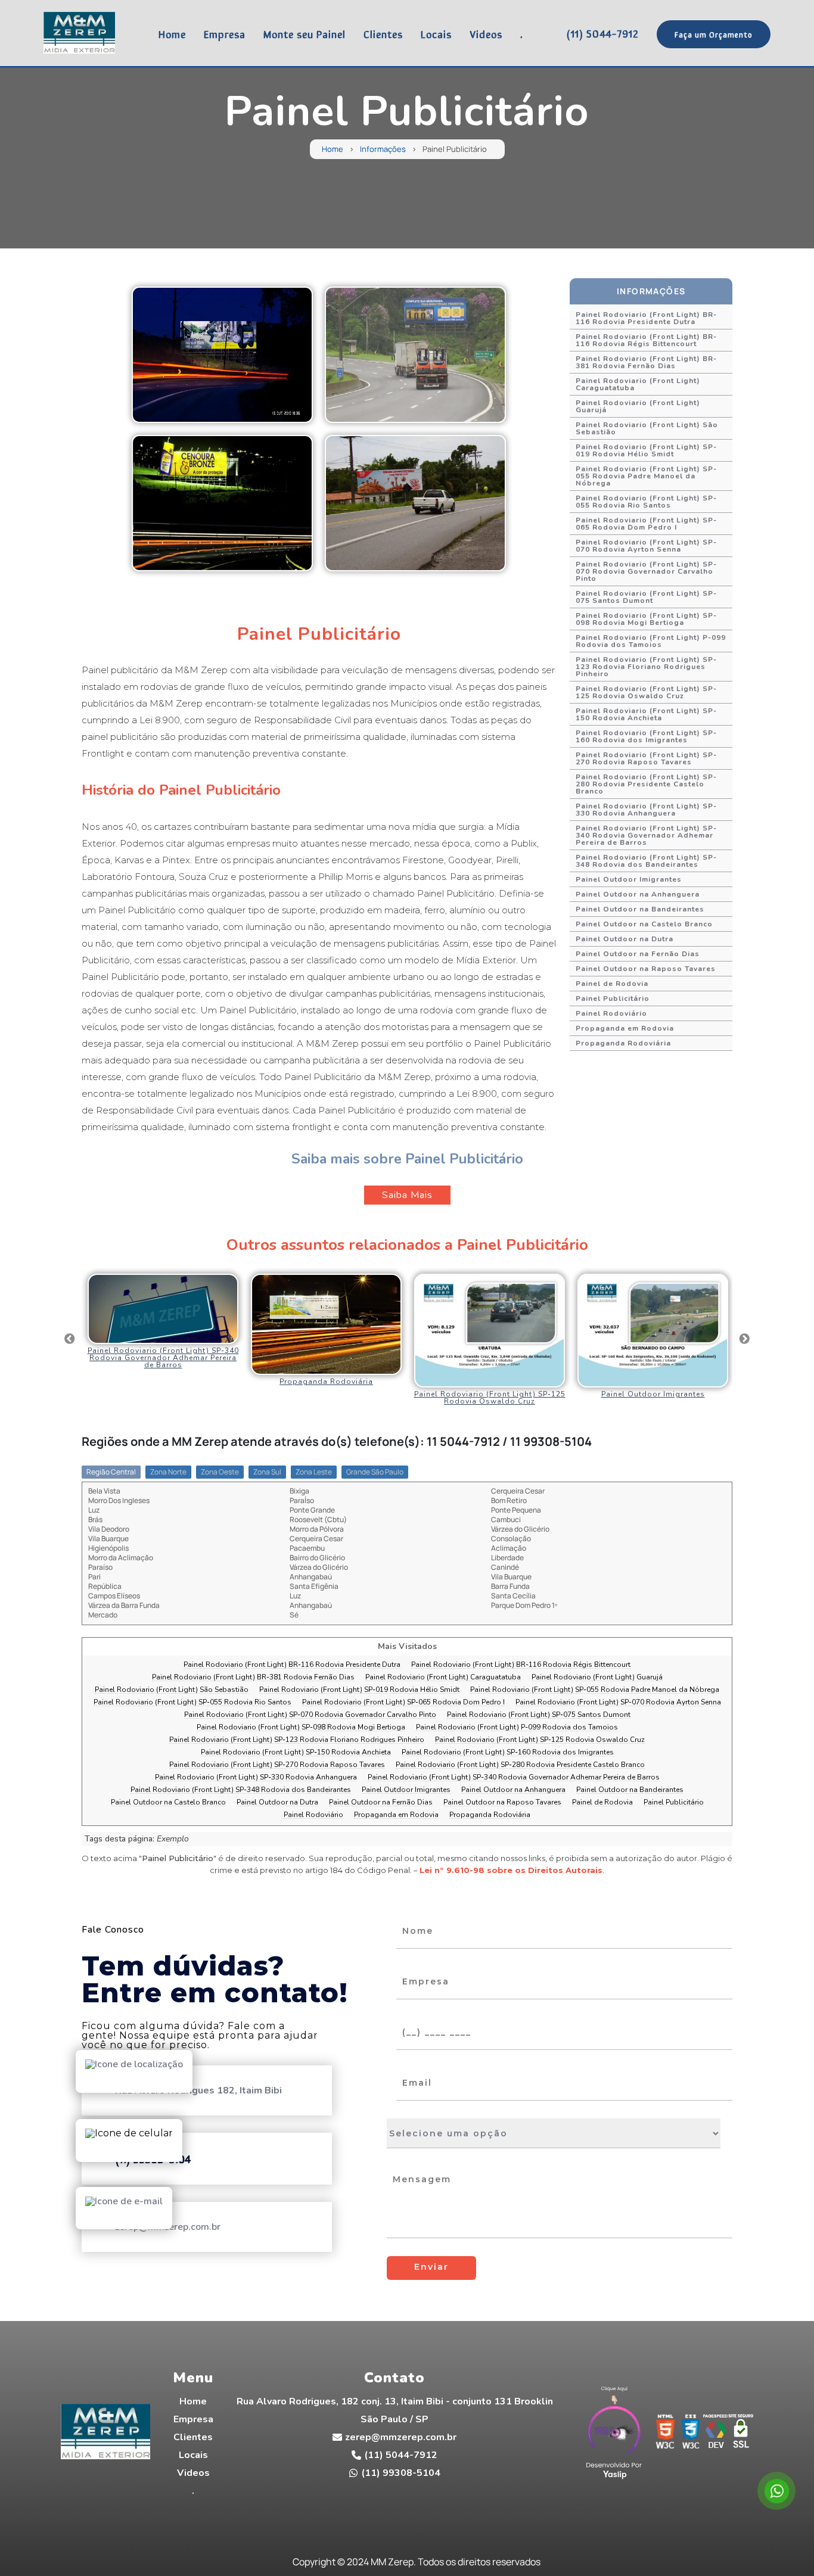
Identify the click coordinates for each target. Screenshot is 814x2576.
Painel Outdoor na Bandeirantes (640, 909)
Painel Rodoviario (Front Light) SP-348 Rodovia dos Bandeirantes (646, 861)
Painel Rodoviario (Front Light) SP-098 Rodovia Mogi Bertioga (646, 619)
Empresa (225, 33)
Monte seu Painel (305, 33)
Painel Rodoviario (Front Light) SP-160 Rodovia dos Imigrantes (646, 736)
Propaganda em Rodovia (625, 1028)
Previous (70, 1339)
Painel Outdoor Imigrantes (629, 879)
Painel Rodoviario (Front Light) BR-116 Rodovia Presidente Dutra (646, 318)
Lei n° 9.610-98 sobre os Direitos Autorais (511, 1870)
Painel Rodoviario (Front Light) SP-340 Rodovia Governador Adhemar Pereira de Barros (646, 835)
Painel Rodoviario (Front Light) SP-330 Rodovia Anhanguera (646, 810)
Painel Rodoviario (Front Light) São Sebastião (647, 428)
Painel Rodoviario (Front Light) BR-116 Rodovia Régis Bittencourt (646, 340)
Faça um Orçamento (714, 34)
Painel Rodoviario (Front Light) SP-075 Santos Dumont (646, 597)
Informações (383, 149)
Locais (436, 33)
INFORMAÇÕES (651, 291)
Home (172, 33)
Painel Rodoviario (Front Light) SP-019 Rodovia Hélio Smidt (646, 450)
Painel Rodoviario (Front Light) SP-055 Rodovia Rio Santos (646, 502)
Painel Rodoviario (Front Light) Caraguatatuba (638, 384)
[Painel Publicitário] (222, 355)
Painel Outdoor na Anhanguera (638, 894)
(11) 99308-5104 (401, 2473)
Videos (486, 33)
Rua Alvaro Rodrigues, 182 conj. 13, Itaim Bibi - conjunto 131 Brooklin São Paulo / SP (395, 2410)
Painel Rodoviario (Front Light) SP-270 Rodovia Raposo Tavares (646, 758)
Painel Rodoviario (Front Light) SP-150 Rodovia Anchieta (646, 714)
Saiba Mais (407, 1195)
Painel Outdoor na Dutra (625, 939)
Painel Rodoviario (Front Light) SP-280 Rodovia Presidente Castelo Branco (646, 784)
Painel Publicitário (613, 998)
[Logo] (105, 2434)
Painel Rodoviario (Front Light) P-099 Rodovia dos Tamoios (651, 641)
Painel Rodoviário (611, 1013)
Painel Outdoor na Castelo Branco (644, 924)
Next (744, 1339)
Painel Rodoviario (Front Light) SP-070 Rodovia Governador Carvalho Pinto (646, 571)
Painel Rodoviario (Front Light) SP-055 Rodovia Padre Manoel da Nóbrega (646, 476)
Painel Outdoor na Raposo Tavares (646, 969)
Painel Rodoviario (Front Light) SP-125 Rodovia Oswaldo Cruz (646, 692)
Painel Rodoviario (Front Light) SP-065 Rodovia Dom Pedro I (646, 524)
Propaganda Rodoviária (623, 1043)
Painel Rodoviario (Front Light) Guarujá (638, 406)
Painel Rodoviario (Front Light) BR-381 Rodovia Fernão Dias (646, 362)
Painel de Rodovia (612, 984)
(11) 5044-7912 (602, 33)
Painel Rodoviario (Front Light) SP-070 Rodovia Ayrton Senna (646, 546)
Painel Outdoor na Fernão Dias (638, 954)
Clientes (383, 33)
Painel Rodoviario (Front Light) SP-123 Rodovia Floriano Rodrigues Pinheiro (646, 667)
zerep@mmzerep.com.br (401, 2437)
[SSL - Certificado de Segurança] (741, 2435)
